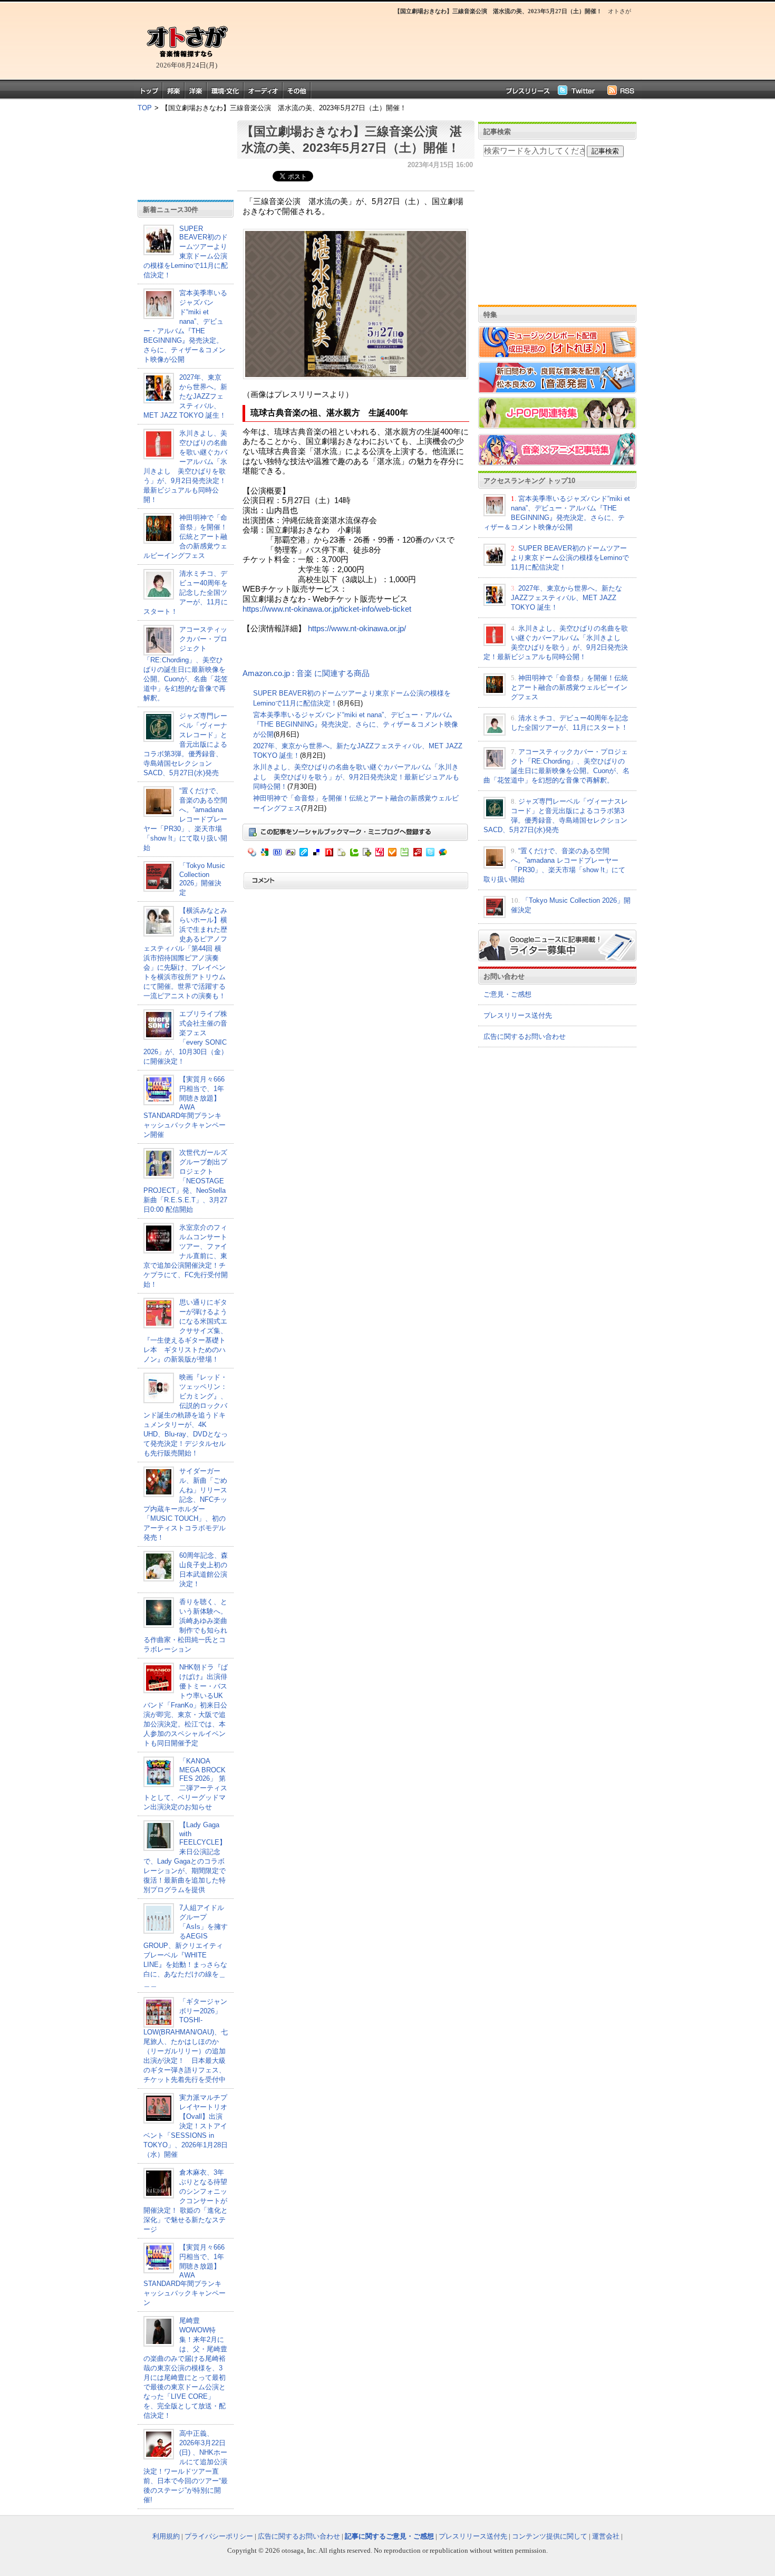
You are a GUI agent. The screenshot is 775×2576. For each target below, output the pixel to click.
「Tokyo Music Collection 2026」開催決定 (202, 879)
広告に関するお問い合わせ (525, 1036)
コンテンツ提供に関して (550, 2536)
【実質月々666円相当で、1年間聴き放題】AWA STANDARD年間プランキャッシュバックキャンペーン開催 (185, 1107)
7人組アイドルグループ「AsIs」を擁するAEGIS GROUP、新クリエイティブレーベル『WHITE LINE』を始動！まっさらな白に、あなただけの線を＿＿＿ (186, 1946)
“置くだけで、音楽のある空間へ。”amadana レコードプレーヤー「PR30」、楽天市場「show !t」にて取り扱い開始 (185, 819)
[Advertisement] (435, 45)
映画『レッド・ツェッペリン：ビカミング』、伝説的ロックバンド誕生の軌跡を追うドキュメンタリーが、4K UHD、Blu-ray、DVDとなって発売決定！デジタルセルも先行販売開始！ (186, 1415)
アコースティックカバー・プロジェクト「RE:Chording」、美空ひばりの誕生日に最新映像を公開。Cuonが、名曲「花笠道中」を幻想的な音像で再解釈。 (186, 664)
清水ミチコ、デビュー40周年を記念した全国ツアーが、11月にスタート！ (186, 592)
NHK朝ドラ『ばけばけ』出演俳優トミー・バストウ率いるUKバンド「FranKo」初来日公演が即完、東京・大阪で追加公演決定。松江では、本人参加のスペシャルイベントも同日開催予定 (186, 1705)
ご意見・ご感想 (507, 994)
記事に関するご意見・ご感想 (389, 2536)
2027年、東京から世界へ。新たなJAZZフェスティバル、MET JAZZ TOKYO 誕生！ (185, 396)
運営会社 (606, 2536)
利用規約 (166, 2536)
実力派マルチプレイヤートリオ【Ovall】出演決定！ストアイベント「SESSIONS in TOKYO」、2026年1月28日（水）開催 (186, 2126)
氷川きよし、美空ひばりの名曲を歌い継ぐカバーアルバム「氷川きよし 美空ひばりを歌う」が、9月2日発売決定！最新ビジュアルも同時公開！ (356, 777)
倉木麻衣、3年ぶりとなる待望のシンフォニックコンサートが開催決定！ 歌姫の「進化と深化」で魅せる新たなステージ (186, 2201)
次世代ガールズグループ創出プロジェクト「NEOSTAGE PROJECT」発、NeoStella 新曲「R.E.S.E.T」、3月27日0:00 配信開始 (185, 1181)
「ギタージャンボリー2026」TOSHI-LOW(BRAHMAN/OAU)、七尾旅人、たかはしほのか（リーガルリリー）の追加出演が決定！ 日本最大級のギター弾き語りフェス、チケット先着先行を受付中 (186, 2040)
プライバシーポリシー (219, 2536)
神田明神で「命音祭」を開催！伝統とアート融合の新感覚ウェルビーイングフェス (185, 537)
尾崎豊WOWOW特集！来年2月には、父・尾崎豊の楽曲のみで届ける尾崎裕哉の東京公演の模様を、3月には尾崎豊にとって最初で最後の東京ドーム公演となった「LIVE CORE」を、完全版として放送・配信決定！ (185, 2368)
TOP (145, 108)
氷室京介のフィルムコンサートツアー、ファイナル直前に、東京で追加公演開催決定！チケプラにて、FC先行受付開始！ (186, 1256)
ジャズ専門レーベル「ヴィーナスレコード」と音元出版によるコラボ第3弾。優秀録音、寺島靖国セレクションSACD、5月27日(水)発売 (185, 744)
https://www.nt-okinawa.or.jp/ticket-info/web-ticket (327, 609)
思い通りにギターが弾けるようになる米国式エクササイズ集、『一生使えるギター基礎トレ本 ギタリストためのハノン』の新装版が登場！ (185, 1331)
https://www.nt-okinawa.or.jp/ (357, 629)
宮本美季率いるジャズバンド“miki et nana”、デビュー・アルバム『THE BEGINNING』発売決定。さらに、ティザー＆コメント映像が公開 (356, 725)
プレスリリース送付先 (518, 1015)
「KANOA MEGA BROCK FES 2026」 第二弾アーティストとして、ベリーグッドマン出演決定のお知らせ (185, 1784)
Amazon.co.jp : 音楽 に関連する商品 (306, 673)
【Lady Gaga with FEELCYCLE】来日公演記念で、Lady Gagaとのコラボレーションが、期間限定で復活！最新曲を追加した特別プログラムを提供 (185, 1857)
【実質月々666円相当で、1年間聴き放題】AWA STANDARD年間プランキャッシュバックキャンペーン (185, 2275)
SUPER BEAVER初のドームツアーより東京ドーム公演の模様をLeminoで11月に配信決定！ (186, 252)
